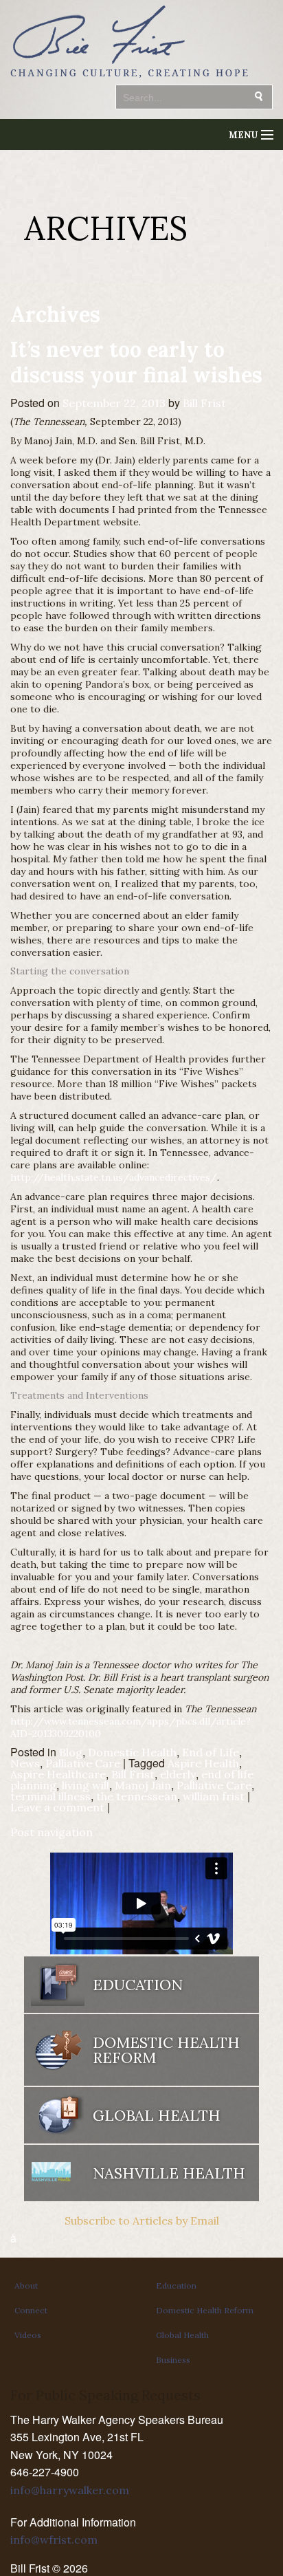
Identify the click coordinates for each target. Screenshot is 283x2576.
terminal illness (50, 1796)
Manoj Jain (143, 1785)
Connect (31, 2310)
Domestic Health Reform (205, 2310)
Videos (28, 2335)
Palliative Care (83, 1763)
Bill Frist (204, 403)
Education (176, 2285)
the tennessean (137, 1796)
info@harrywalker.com (70, 2490)
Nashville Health (169, 2173)
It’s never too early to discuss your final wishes (136, 362)
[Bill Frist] (129, 79)
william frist (214, 1796)
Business (173, 2360)
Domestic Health (132, 1752)
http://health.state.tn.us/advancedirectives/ (114, 1177)
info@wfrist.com (54, 2540)
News (25, 1763)
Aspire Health (203, 1763)
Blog (71, 1752)
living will (86, 1785)
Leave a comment (57, 1807)
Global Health (182, 2335)
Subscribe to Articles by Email (142, 2220)
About (26, 2285)
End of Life (211, 1752)
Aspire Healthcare (58, 1774)
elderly (178, 1774)
